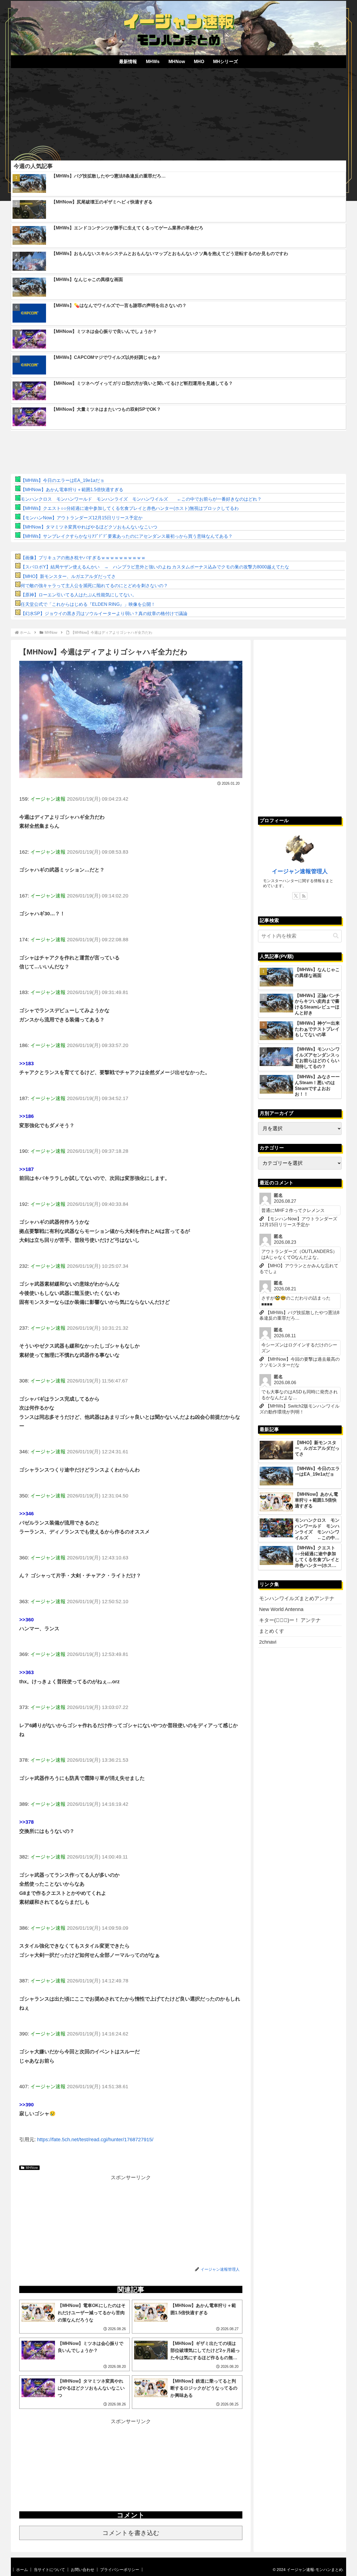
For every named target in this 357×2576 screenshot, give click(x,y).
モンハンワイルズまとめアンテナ (297, 1598)
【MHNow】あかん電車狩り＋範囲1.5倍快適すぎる (72, 490)
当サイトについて (49, 2570)
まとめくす (272, 1631)
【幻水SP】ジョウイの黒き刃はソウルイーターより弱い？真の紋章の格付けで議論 (104, 614)
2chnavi (268, 1642)
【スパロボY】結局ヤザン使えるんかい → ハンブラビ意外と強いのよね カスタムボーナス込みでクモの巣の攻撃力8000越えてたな (155, 567)
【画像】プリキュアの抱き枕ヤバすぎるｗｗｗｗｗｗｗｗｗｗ (83, 558)
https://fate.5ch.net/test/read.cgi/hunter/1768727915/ (95, 2140)
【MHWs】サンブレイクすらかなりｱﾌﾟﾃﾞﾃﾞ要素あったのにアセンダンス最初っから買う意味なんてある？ (127, 536)
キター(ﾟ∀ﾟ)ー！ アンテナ (290, 1620)
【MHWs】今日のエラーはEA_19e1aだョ (62, 480)
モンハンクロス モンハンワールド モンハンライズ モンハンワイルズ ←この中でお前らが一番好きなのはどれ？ (141, 499)
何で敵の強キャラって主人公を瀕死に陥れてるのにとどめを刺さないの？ (94, 586)
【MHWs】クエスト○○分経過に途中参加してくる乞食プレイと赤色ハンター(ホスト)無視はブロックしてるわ (130, 508)
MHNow (32, 2168)
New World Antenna (281, 1609)
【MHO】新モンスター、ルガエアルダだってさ (68, 576)
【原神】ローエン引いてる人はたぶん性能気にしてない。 (79, 595)
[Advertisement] (178, 112)
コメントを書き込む (131, 2533)
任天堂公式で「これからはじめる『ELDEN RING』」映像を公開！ (88, 604)
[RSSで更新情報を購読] (304, 896)
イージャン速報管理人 (300, 871)
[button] (336, 936)
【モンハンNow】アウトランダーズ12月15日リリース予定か (82, 518)
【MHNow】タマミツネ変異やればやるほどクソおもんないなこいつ (89, 527)
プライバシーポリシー (120, 2570)
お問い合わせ (83, 2570)
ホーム (22, 2570)
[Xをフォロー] (296, 896)
